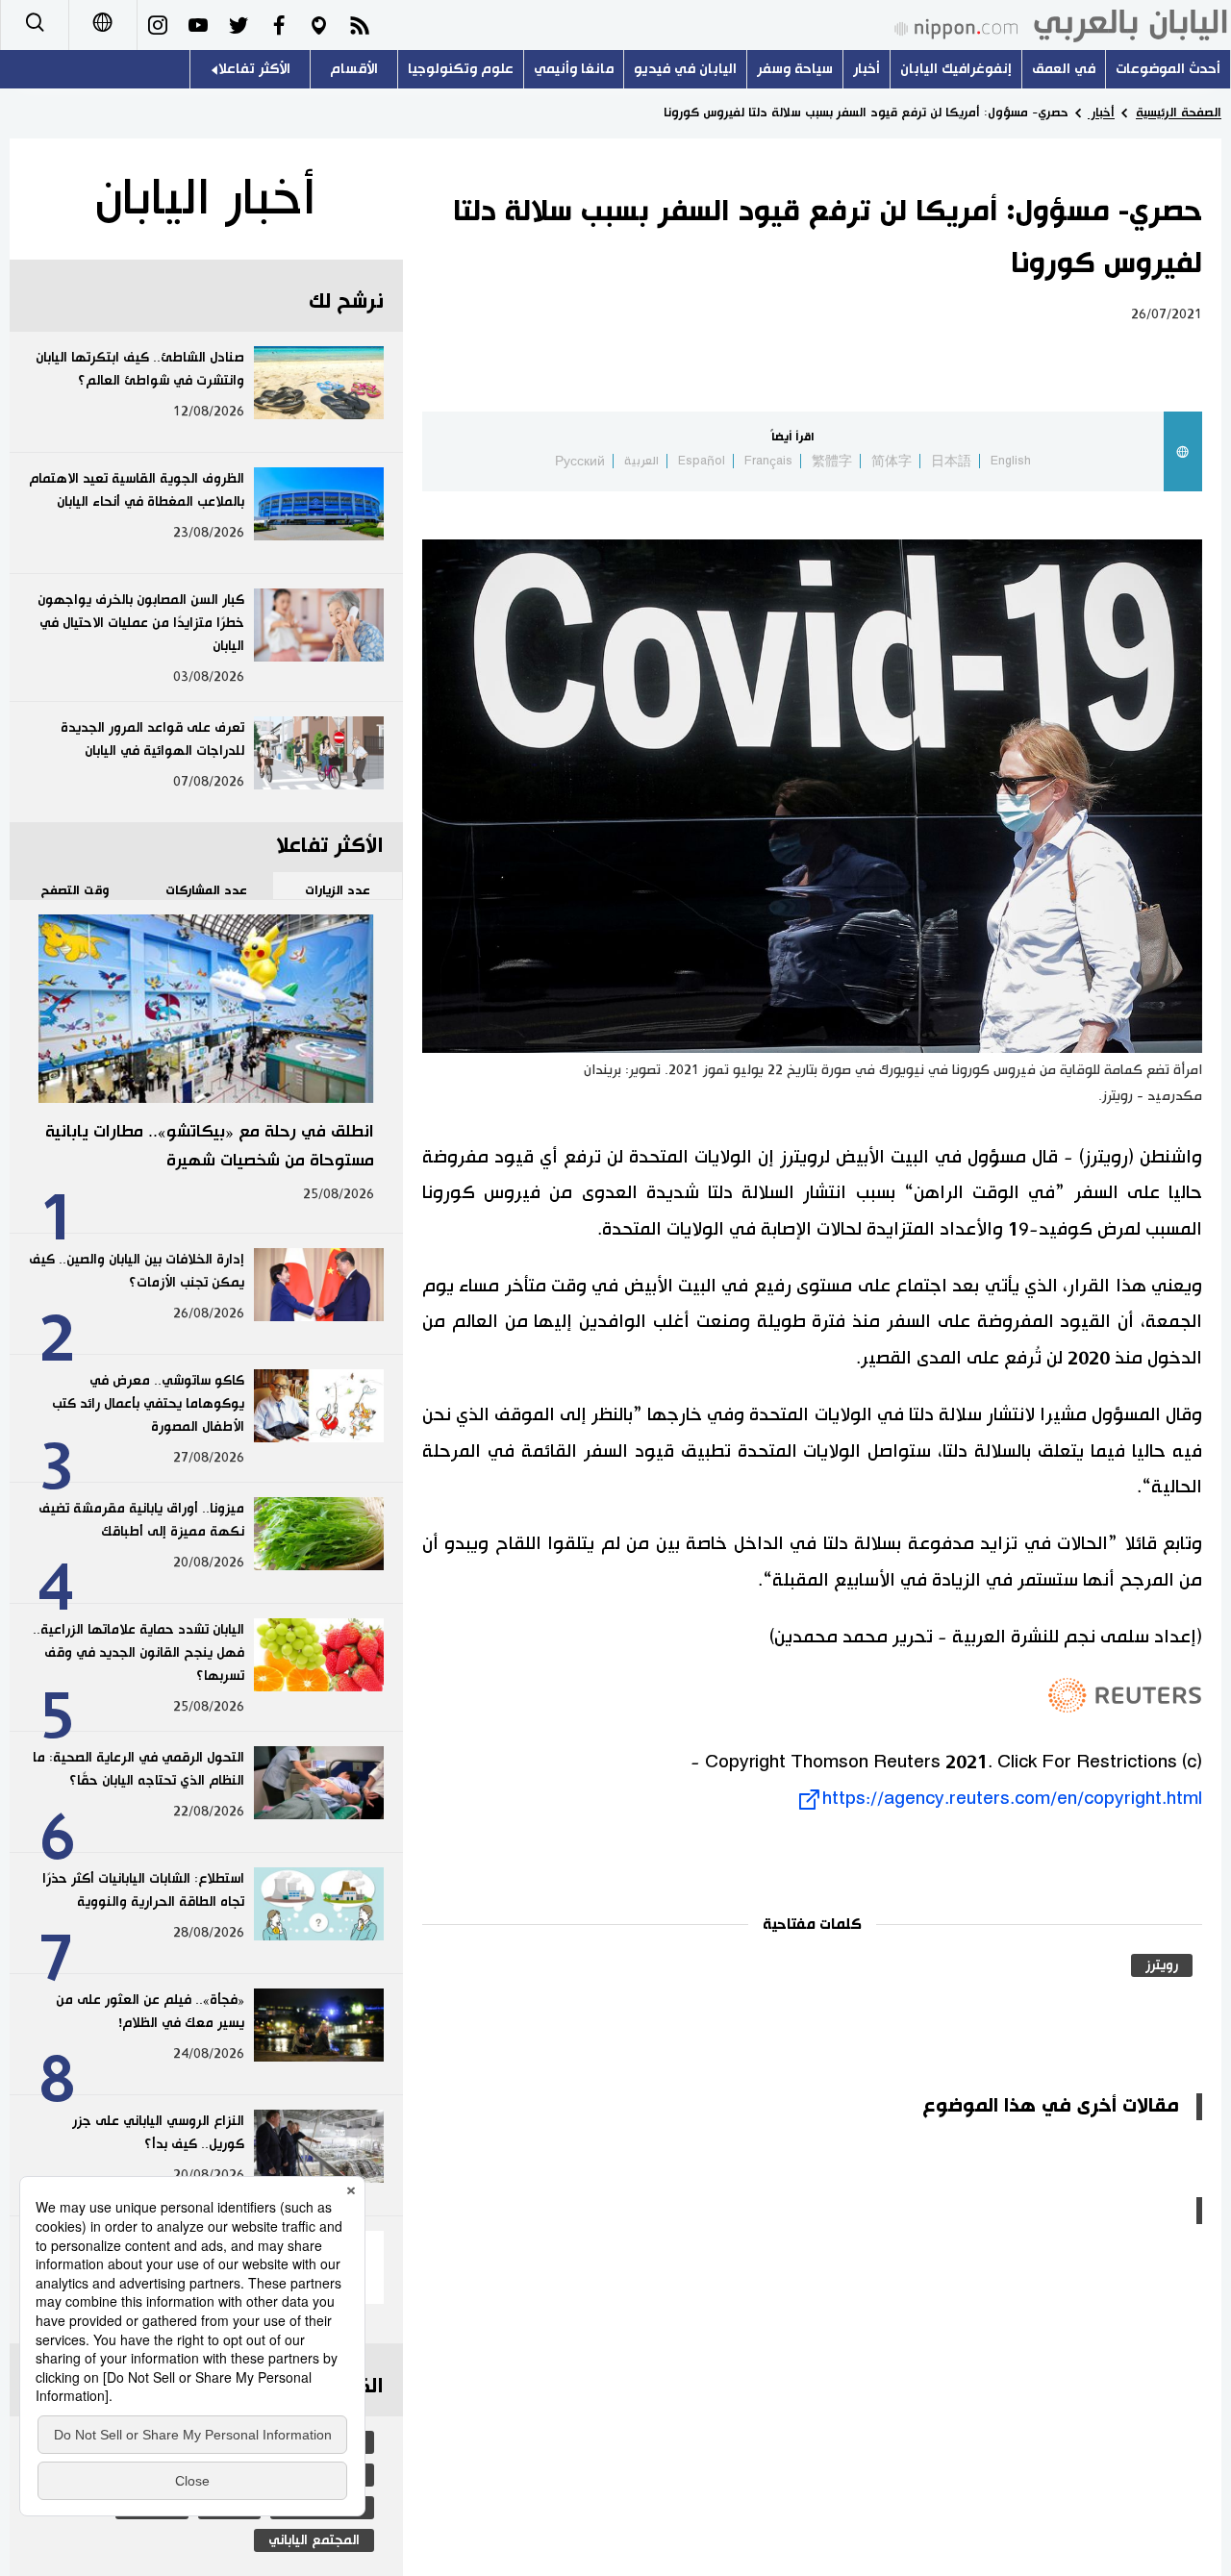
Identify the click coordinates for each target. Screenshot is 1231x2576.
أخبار (867, 69)
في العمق (1064, 69)
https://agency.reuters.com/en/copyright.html (1012, 1799)
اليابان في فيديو (685, 69)
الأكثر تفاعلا (254, 69)
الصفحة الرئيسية (1179, 113)
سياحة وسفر (795, 69)
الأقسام (354, 69)
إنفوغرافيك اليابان (956, 69)
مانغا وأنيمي (574, 69)
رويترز (1162, 1965)
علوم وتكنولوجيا (461, 69)
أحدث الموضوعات (1168, 69)
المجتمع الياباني (314, 2540)
